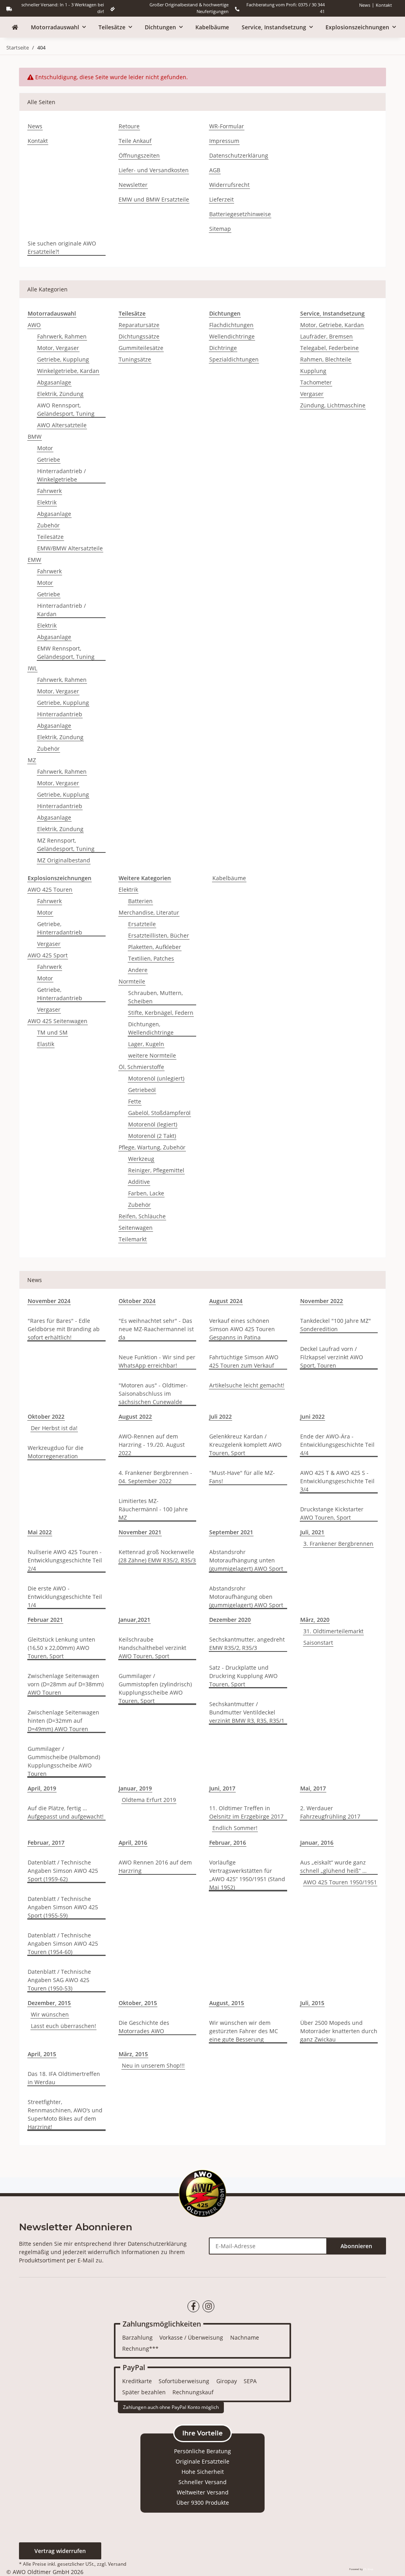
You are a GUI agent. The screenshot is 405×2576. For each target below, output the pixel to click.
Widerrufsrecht (229, 185)
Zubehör (48, 525)
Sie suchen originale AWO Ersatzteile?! (62, 247)
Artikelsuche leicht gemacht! (247, 1385)
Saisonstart (318, 1643)
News (365, 5)
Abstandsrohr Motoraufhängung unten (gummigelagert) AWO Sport (246, 1560)
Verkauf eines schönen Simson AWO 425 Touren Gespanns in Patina (242, 1329)
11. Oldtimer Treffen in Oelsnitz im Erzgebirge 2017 (246, 1812)
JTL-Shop (368, 2569)
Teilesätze (50, 537)
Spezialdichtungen (234, 359)
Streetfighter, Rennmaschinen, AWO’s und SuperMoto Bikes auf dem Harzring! (65, 2114)
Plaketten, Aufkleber (155, 947)
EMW (34, 560)
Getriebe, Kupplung (63, 359)
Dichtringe (223, 348)
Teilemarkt (133, 1239)
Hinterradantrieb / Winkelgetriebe (62, 475)
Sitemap (220, 229)
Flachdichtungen (231, 325)
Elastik (46, 1044)
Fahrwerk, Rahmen (62, 336)
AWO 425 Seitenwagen (58, 1021)
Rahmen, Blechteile (326, 359)
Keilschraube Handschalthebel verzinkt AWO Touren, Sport (152, 1648)
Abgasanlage (54, 382)
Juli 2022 (220, 1416)
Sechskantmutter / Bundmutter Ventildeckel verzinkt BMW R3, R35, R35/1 (247, 1712)
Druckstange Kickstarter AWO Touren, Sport (332, 1513)
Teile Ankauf (135, 141)
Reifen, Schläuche (142, 1216)
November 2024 (49, 1301)
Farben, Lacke (146, 1193)
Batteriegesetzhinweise (240, 214)
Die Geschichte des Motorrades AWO (144, 2027)
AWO (34, 325)
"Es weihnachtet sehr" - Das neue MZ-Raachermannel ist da (156, 1329)
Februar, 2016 (228, 1843)
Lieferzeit (221, 199)
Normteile (132, 981)
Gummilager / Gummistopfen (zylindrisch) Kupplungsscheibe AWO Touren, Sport (155, 1688)
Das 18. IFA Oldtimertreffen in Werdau (64, 2078)
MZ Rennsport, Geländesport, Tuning (66, 845)
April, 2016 (133, 1843)
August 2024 (226, 1301)
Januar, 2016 (317, 1843)
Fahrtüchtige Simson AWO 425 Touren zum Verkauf (244, 1361)
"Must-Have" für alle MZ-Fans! (242, 1477)
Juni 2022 (312, 1416)
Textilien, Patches (151, 958)
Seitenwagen (136, 1228)
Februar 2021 (45, 1620)
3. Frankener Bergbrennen (338, 1544)
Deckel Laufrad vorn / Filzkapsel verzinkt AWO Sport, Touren (332, 1357)
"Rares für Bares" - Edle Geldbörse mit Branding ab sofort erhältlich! (64, 1329)
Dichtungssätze (139, 336)
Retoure (129, 126)
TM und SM (52, 1032)
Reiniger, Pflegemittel (156, 1170)
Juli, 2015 (312, 2003)
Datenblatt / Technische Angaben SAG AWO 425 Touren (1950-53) (59, 1980)
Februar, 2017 (46, 1843)
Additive (139, 1182)
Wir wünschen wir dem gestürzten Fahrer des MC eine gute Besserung (244, 2031)
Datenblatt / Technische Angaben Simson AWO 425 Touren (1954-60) (63, 1943)
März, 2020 (315, 1620)
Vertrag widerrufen (60, 2551)
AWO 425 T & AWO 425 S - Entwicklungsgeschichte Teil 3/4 (337, 1481)
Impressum (224, 141)
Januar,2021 (134, 1620)
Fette (135, 1101)
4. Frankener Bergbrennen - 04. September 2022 (155, 1477)
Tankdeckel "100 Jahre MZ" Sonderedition (336, 1325)
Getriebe (49, 459)
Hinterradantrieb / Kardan (62, 610)
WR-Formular (227, 126)
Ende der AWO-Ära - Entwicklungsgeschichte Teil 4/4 (337, 1445)
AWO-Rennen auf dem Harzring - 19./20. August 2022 (152, 1445)
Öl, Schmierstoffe (141, 1067)
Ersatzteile (142, 924)
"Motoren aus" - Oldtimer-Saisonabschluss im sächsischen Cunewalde (153, 1394)
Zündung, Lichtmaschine (333, 405)
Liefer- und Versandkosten (154, 170)
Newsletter (133, 185)
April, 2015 (42, 2054)
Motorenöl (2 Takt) (152, 1136)
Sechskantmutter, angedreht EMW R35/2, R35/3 (247, 1644)
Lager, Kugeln (146, 1044)
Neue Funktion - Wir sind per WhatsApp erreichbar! (157, 1361)
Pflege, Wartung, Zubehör (152, 1147)
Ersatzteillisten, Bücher (159, 935)
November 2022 (322, 1301)
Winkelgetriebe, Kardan (68, 371)
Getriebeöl (142, 1090)
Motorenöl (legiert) (153, 1124)
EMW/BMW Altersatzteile (70, 548)
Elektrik (47, 502)
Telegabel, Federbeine (329, 348)
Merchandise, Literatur (149, 912)
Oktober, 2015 (138, 2003)
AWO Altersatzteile (62, 425)
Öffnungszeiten (139, 155)
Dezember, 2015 (49, 2003)
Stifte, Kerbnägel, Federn (161, 1013)
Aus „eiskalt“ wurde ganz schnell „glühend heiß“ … (333, 1866)
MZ (32, 760)
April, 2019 (42, 1788)
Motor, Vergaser (58, 348)
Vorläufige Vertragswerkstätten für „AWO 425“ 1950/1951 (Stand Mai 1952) (247, 1875)
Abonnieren (356, 2246)
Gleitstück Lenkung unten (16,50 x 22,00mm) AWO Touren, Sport (62, 1648)
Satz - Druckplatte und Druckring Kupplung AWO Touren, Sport (243, 1676)
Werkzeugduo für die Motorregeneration (56, 1452)
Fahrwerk (49, 491)
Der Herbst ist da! (54, 1428)
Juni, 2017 (222, 1788)
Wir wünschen (50, 2014)
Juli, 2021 (312, 1532)
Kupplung (313, 371)
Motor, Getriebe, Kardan (332, 325)
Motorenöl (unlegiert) (156, 1078)
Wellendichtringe (232, 336)
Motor (45, 448)
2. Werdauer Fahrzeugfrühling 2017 (330, 1812)
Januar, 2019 (135, 1788)
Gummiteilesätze (141, 348)
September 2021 (231, 1532)
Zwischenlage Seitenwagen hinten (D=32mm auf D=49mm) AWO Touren (63, 1721)
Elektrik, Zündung (60, 394)
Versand (117, 2564)
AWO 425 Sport (48, 955)
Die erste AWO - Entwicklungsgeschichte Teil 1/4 (65, 1597)
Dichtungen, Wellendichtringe (151, 1028)
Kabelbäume (229, 878)
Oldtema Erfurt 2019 (149, 1800)
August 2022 (135, 1416)
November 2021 (140, 1532)
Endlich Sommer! (235, 1828)
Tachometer (316, 382)
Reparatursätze (139, 325)
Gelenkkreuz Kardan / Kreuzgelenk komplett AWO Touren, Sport (245, 1445)
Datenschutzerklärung (239, 155)
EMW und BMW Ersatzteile (154, 199)
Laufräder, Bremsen (326, 336)
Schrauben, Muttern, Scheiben (155, 997)
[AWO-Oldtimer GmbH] (15, 27)
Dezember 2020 (230, 1620)
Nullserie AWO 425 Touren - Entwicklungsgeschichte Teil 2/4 (65, 1560)
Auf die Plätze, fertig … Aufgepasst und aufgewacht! (66, 1812)
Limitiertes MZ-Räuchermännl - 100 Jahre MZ (153, 1509)
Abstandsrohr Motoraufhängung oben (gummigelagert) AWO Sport (246, 1597)
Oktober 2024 (137, 1301)
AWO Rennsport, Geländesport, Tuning (66, 409)
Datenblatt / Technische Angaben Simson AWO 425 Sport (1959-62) (63, 1871)
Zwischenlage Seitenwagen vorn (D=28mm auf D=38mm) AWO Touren (66, 1684)
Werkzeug (141, 1159)
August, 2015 (227, 2003)
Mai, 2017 (313, 1788)
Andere (138, 970)
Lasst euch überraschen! (63, 2026)
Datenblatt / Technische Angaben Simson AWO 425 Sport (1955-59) (63, 1907)
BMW (35, 437)
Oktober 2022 (46, 1416)
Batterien (140, 901)
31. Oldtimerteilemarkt (333, 1631)
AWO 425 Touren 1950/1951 (340, 1882)
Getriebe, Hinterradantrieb (60, 928)
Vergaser (312, 394)
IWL (32, 668)
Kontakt (384, 5)
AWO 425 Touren (50, 889)
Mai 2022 (40, 1532)
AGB (215, 170)
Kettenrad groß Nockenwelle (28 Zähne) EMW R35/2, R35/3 (157, 1556)
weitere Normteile (152, 1055)
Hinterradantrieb (60, 714)
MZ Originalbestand (64, 860)
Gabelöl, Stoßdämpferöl (159, 1113)
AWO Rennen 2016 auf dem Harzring (155, 1866)
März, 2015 (133, 2054)
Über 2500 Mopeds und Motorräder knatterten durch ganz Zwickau (339, 2031)
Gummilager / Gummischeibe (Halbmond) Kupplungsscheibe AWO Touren (64, 1761)
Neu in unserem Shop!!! (153, 2065)
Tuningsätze (135, 359)
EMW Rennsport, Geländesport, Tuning (66, 653)
